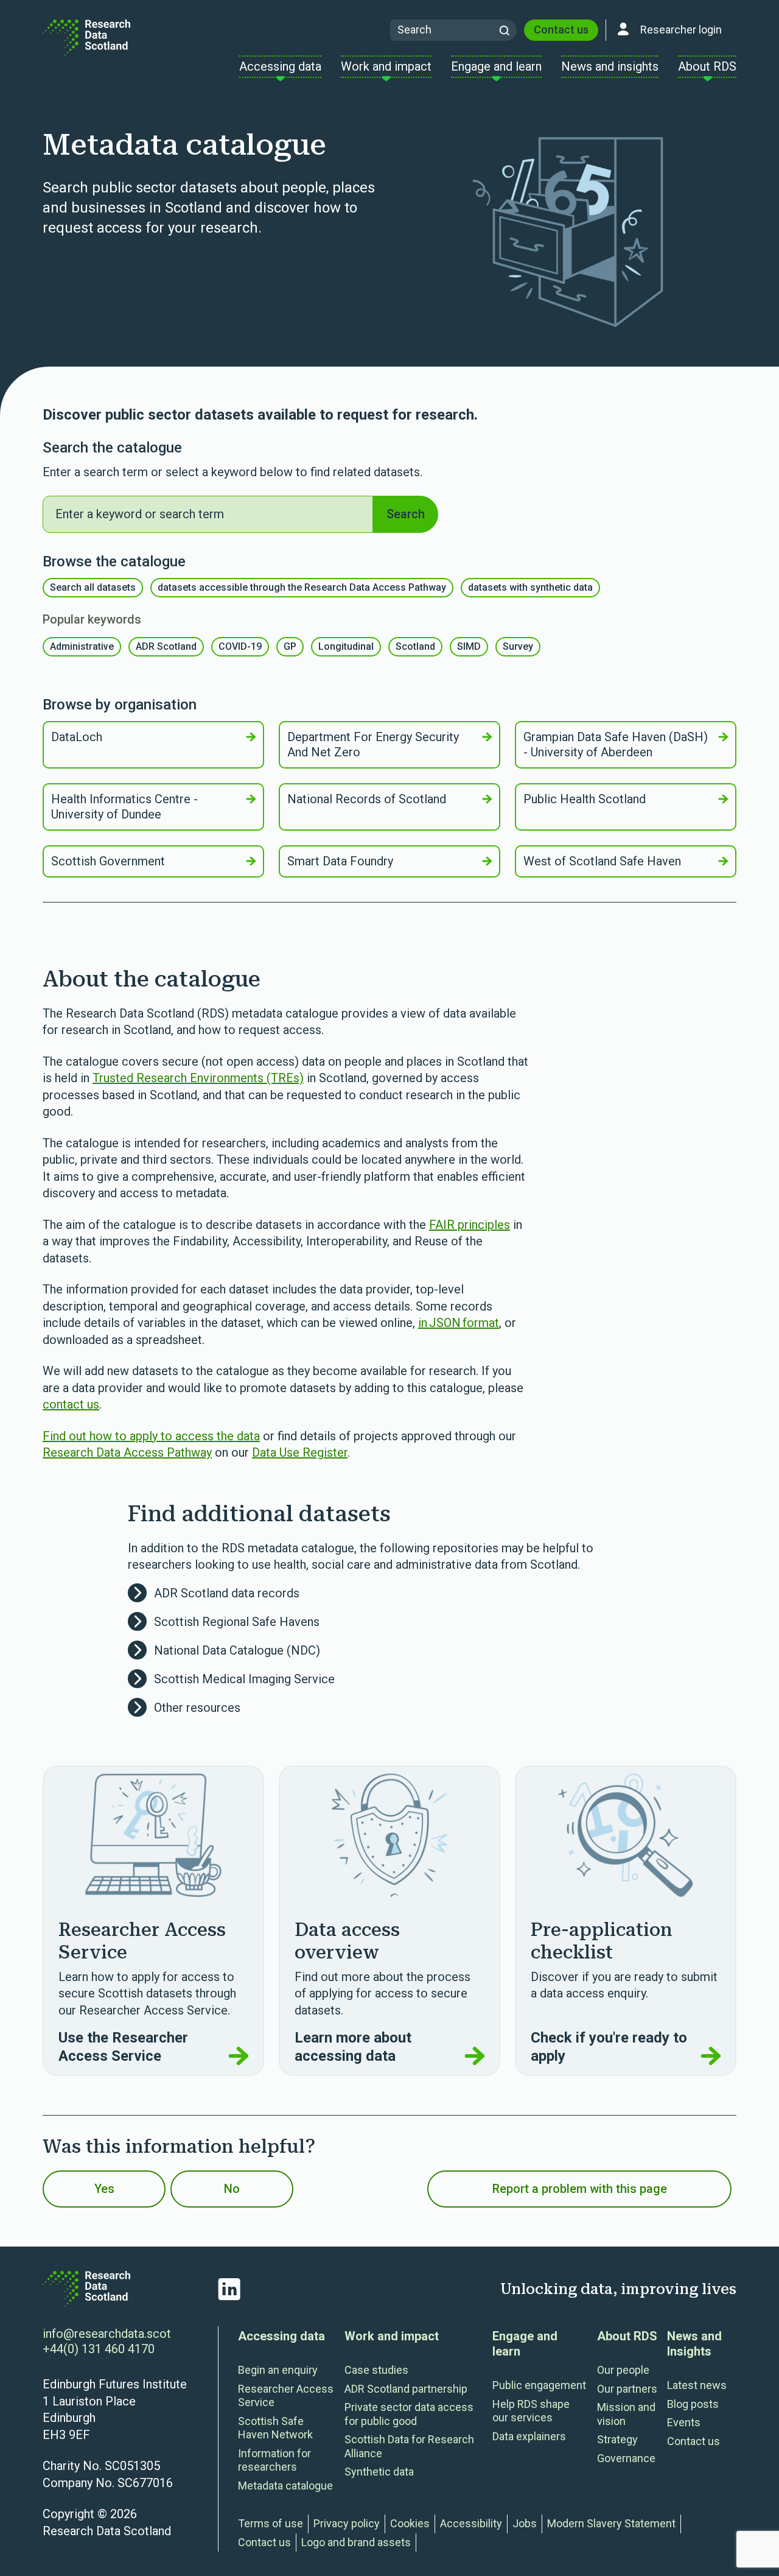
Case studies (376, 2370)
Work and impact (392, 2336)
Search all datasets (93, 587)
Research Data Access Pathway (127, 1452)
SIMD (469, 646)
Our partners (627, 2389)
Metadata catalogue (285, 2486)
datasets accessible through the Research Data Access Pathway (302, 587)
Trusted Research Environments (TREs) (198, 1078)
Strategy (617, 2439)
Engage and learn (525, 2344)
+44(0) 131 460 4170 (99, 2349)
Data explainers (529, 2436)
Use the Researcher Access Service (123, 2047)
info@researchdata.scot (107, 2334)
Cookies (410, 2523)
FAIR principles (470, 1225)
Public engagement (539, 2385)
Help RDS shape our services (531, 2411)
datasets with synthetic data (530, 587)
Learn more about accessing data (353, 2047)
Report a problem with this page (580, 2189)
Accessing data (281, 2336)
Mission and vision (626, 2414)
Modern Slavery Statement (611, 2523)
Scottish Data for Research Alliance (409, 2446)
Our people (623, 2370)
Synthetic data (379, 2472)
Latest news (697, 2385)
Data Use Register (300, 1452)
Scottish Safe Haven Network (275, 2428)
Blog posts (693, 2404)
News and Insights (694, 2344)
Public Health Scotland (585, 799)
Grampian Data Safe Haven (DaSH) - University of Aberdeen (616, 744)
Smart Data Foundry (340, 861)
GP (290, 646)
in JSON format (459, 1323)
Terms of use (271, 2523)
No (232, 2189)
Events (684, 2422)
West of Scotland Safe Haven (602, 861)
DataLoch (77, 737)
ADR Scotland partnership (406, 2389)
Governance (626, 2458)
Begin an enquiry (278, 2370)
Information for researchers (274, 2460)
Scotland (415, 646)
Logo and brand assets (356, 2542)
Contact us (561, 30)
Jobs (525, 2523)
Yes (104, 2189)
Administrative (82, 646)
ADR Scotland (166, 646)
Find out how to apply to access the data (151, 1436)
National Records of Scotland (367, 799)
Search (406, 514)
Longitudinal (346, 646)
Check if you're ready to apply (609, 2047)
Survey (518, 646)
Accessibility (471, 2523)
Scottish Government (108, 861)
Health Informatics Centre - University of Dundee (124, 807)
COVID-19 (240, 646)
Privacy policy (347, 2523)
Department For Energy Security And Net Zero (373, 744)
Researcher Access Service (286, 2396)
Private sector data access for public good (409, 2414)
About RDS (627, 2336)
